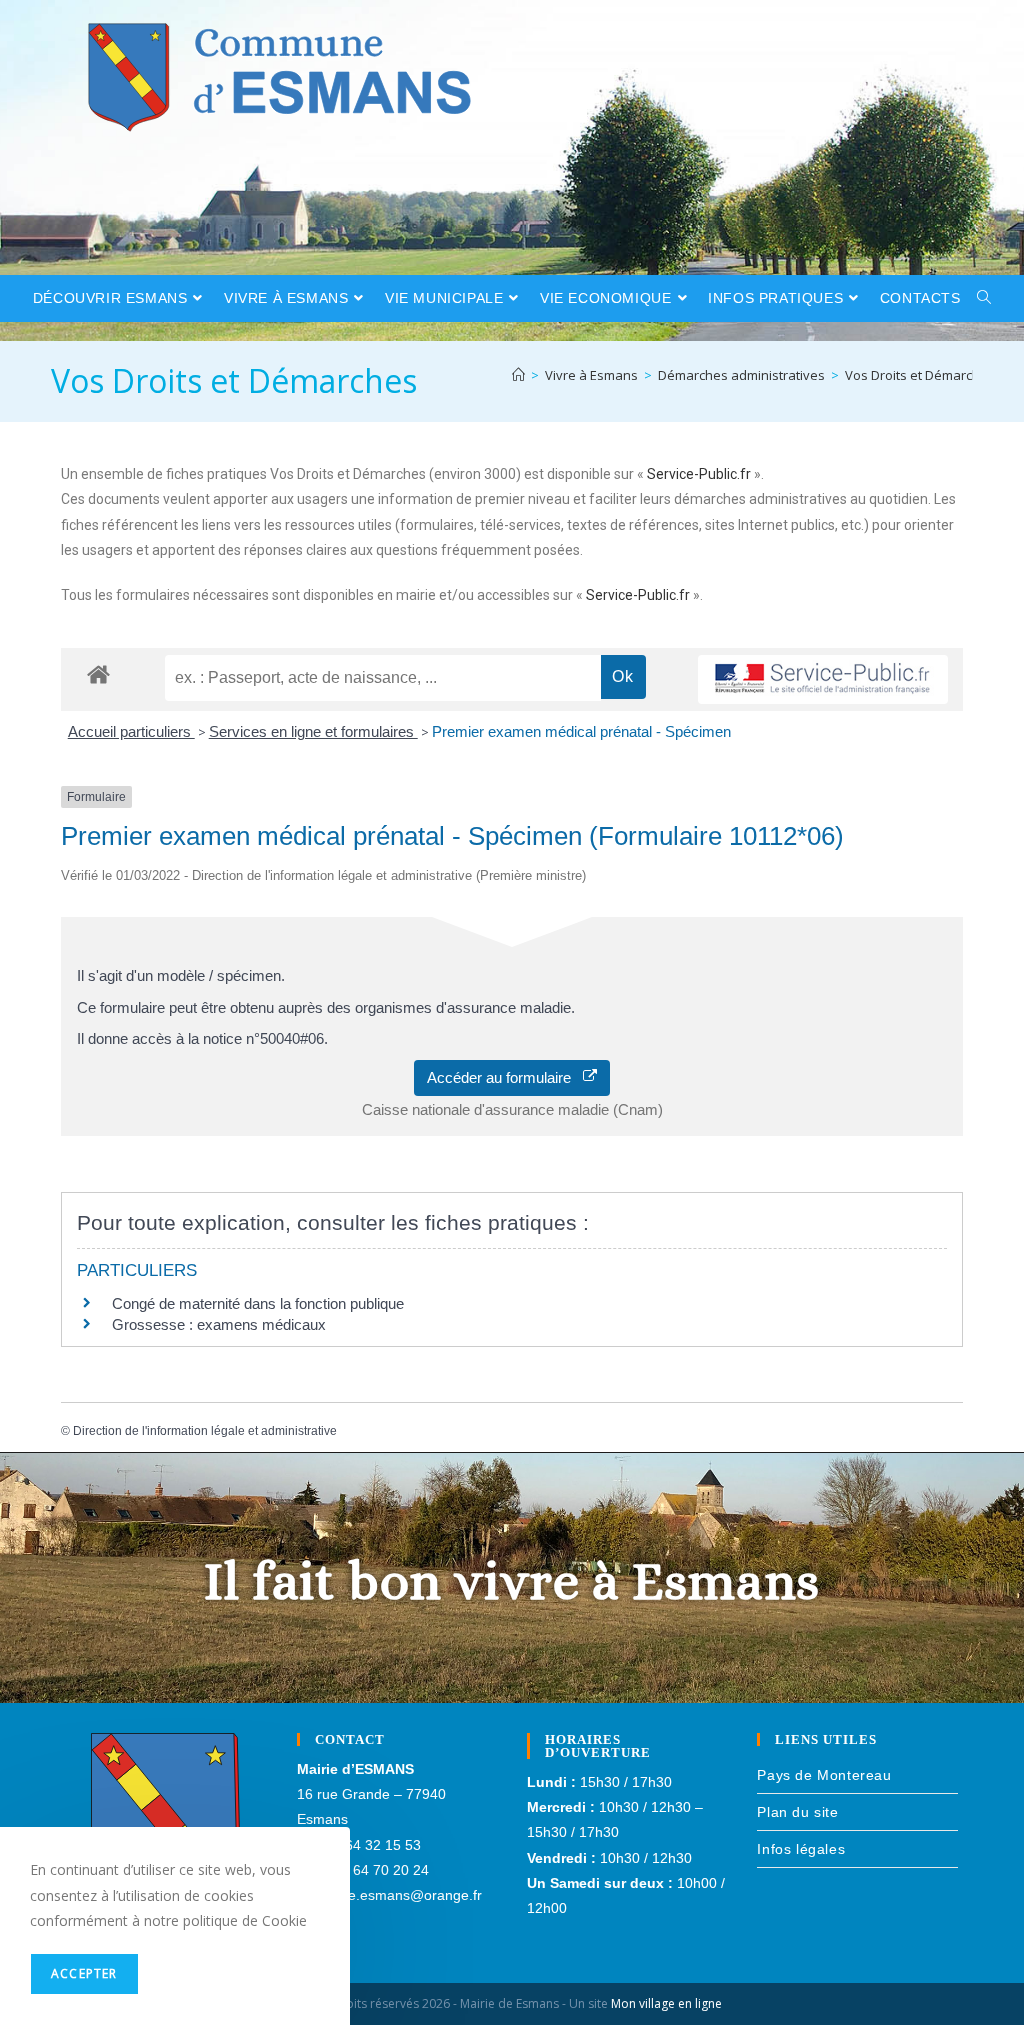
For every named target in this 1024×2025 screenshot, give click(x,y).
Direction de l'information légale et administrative (205, 1431)
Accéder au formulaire (505, 1077)
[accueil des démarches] (98, 673)
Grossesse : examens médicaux (219, 1324)
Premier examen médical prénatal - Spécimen (581, 731)
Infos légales (801, 1849)
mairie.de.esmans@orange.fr (389, 1895)
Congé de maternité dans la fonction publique (258, 1303)
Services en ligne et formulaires (313, 731)
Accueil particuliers (131, 731)
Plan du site (797, 1812)
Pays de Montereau (824, 1775)
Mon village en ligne (666, 2003)
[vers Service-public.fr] (823, 679)
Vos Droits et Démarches (920, 375)
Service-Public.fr (699, 474)
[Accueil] (518, 375)
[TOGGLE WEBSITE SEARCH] (984, 298)
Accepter (84, 1973)
